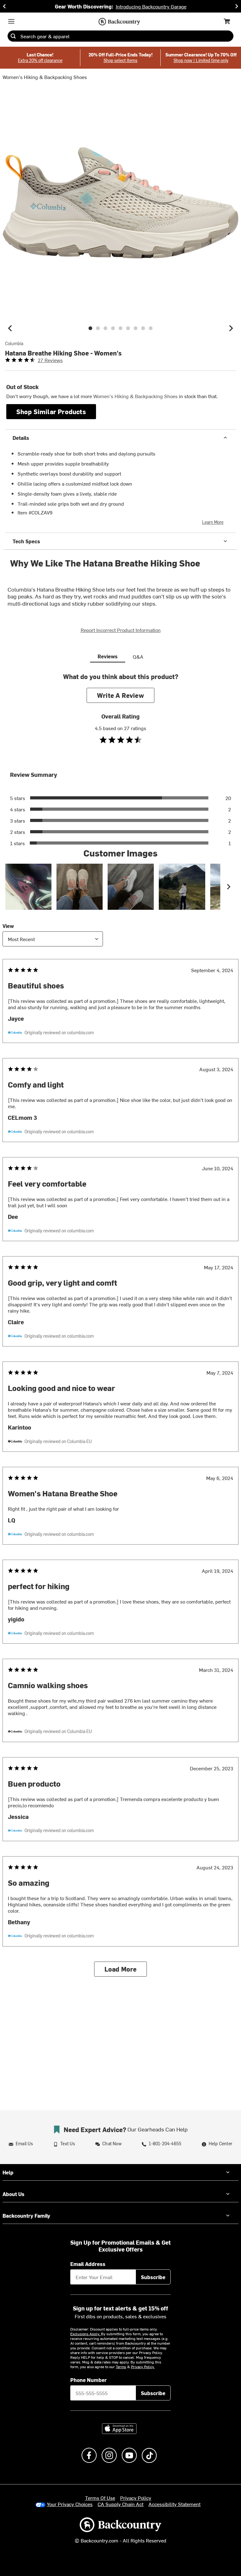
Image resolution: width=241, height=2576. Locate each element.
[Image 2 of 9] (98, 328)
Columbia (14, 344)
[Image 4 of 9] (113, 328)
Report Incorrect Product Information (121, 630)
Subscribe (153, 2277)
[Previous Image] (10, 328)
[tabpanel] (120, 1330)
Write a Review (120, 695)
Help (8, 2172)
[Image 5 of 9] (120, 328)
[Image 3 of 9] (105, 328)
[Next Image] (231, 328)
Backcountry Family (26, 2215)
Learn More (213, 522)
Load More (121, 1969)
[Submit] (13, 36)
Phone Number (88, 2380)
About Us (13, 2194)
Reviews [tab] (108, 656)
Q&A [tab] (138, 656)
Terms (121, 2367)
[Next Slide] (237, 6)
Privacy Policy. (143, 2367)
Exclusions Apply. (86, 2334)
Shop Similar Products (51, 411)
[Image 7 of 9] (136, 328)
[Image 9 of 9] (151, 328)
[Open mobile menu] (11, 21)
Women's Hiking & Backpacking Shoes (45, 77)
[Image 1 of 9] (90, 328)
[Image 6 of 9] (128, 328)
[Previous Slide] (4, 6)
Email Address (88, 2264)
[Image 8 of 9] (143, 328)
